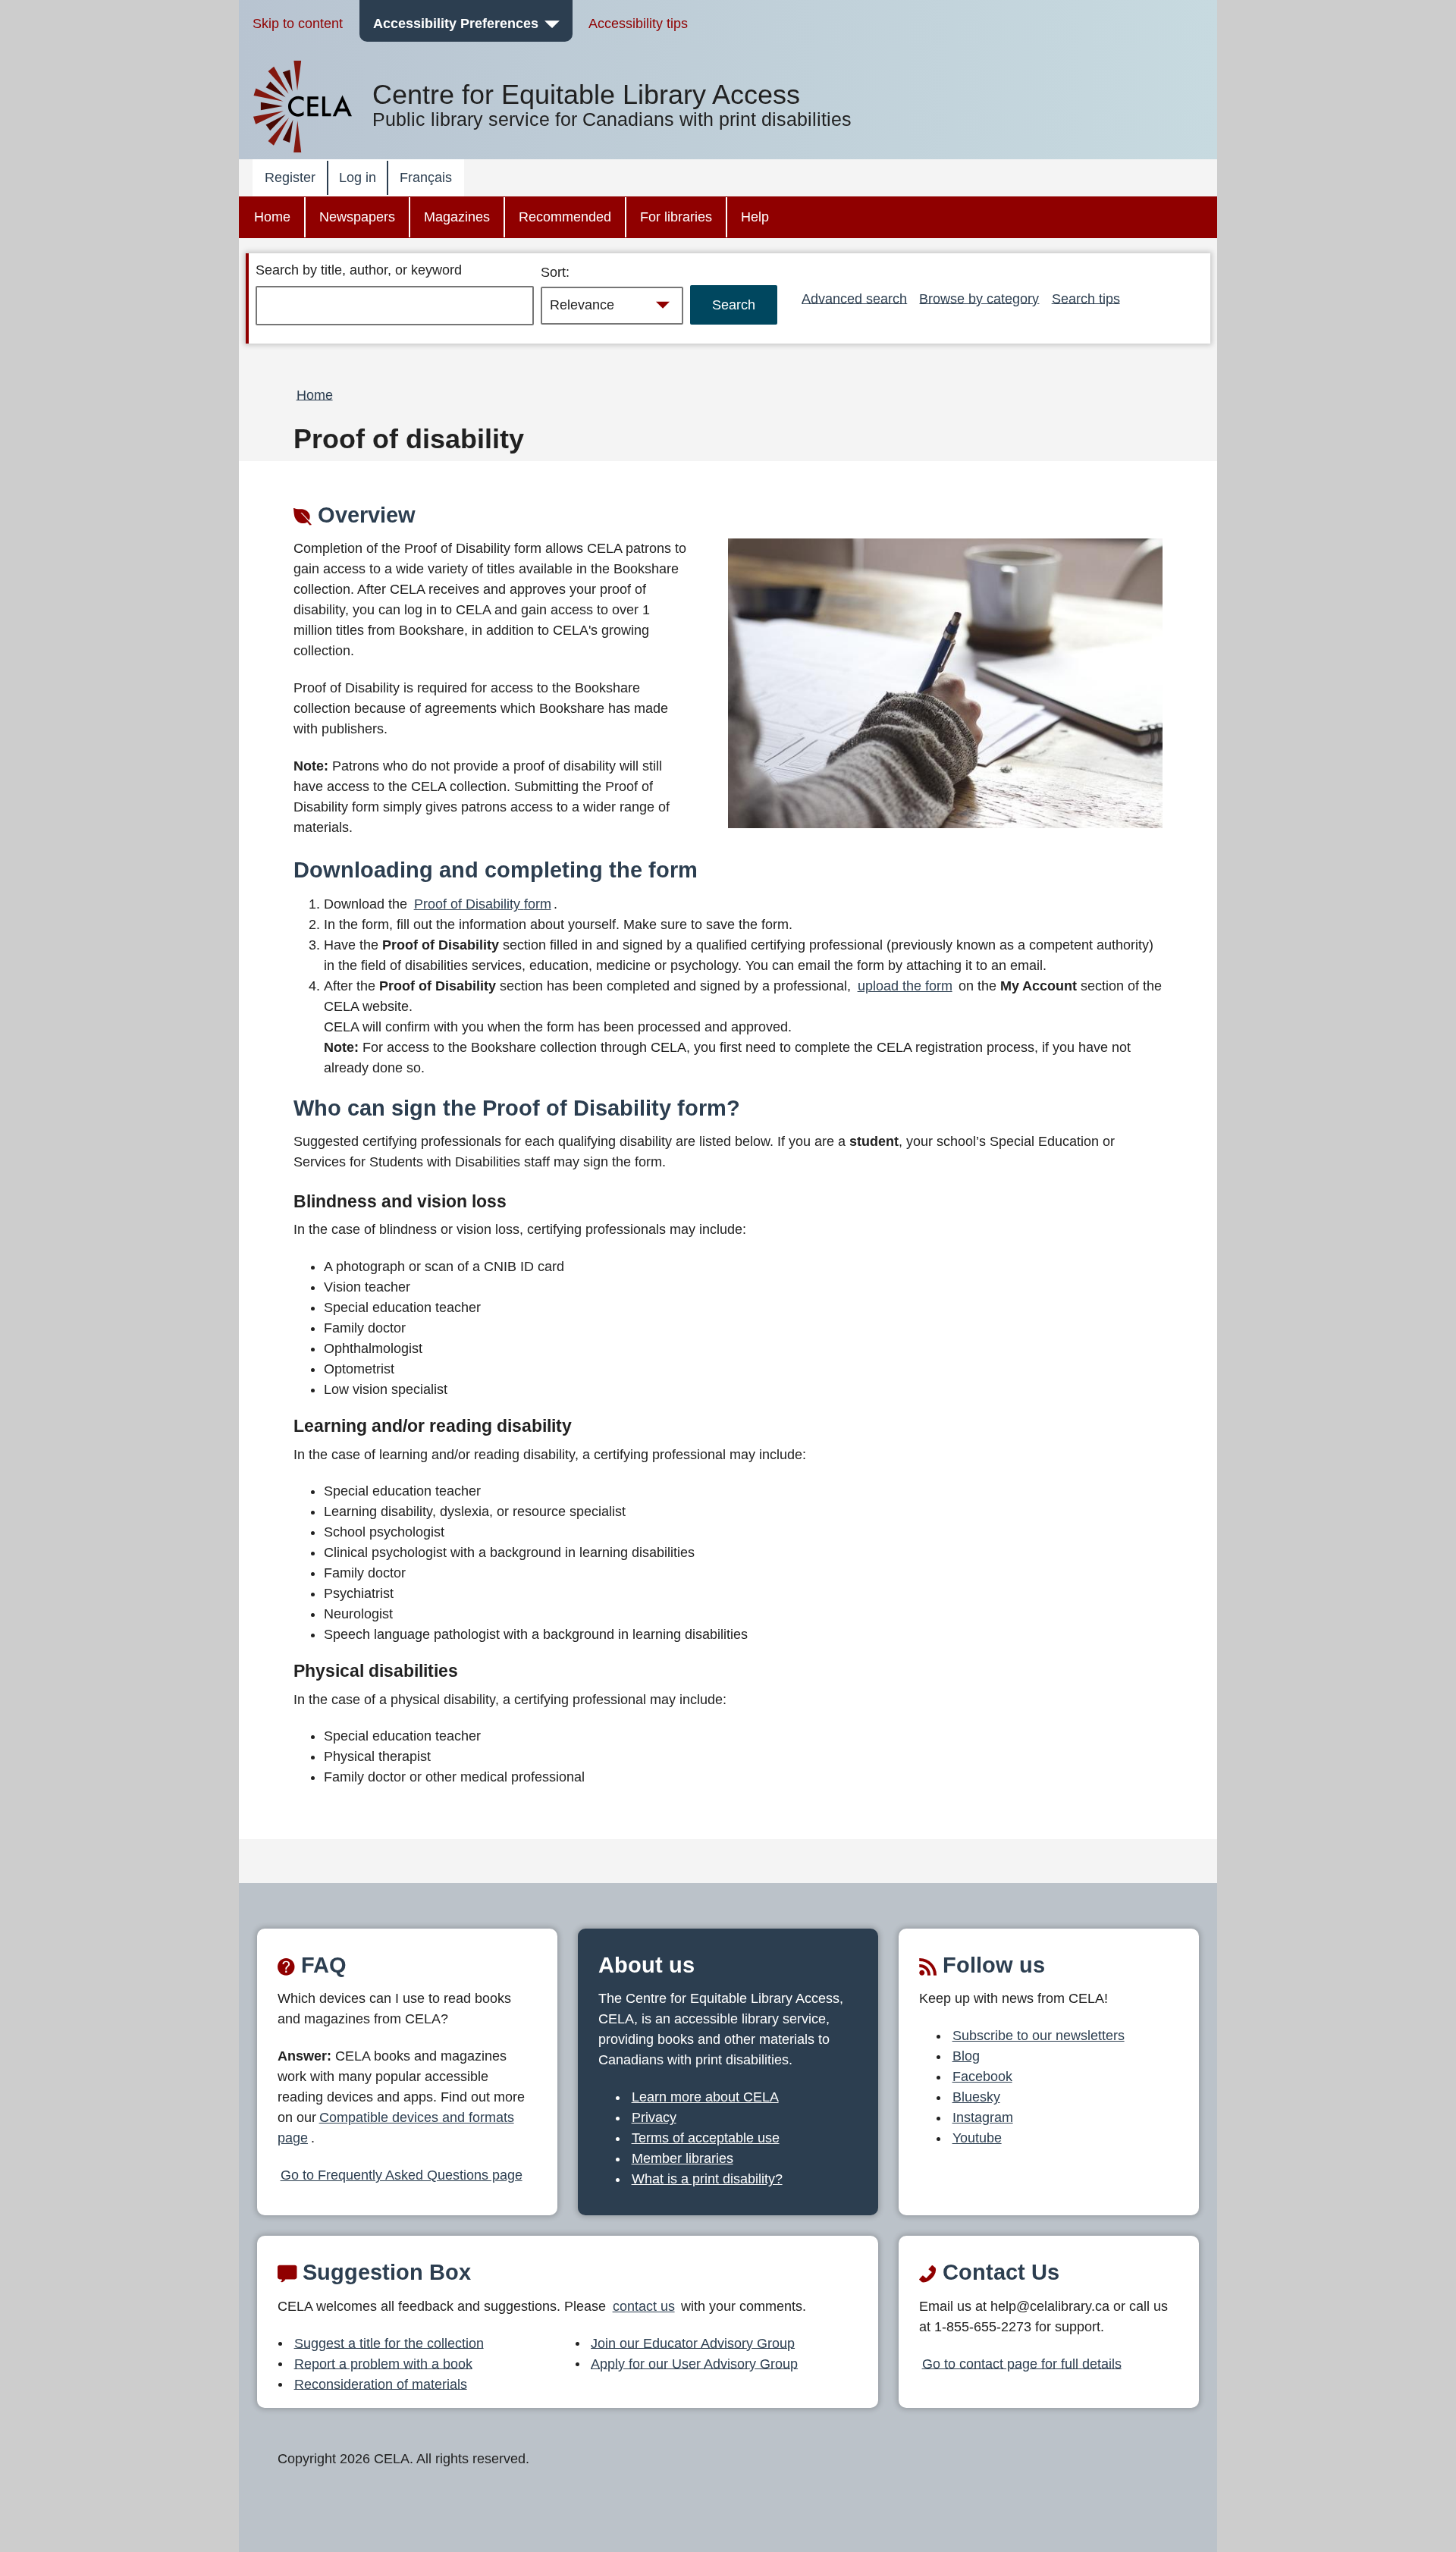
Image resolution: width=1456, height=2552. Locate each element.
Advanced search (854, 298)
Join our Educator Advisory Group (693, 2343)
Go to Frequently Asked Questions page (402, 2175)
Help (755, 217)
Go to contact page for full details (1022, 2363)
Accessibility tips (638, 24)
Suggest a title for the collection (389, 2343)
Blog (966, 2056)
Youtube (977, 2138)
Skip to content (298, 24)
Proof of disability (409, 439)
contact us (644, 2306)
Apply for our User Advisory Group (694, 2363)
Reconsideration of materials (381, 2384)
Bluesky (976, 2097)
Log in (358, 177)
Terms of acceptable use (706, 2138)
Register (290, 177)
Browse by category (979, 298)
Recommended (565, 217)
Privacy (654, 2117)
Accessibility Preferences (456, 24)
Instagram (983, 2117)
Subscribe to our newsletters (1039, 2036)
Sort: (555, 272)
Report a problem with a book (383, 2363)
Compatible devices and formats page (396, 2128)
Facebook (982, 2076)
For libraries (676, 217)
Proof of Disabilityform (483, 904)
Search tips (1086, 298)
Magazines (457, 217)
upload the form (905, 986)
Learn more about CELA (705, 2097)
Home (272, 217)
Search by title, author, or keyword (359, 270)
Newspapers (357, 217)
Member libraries (682, 2158)
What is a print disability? (707, 2179)
